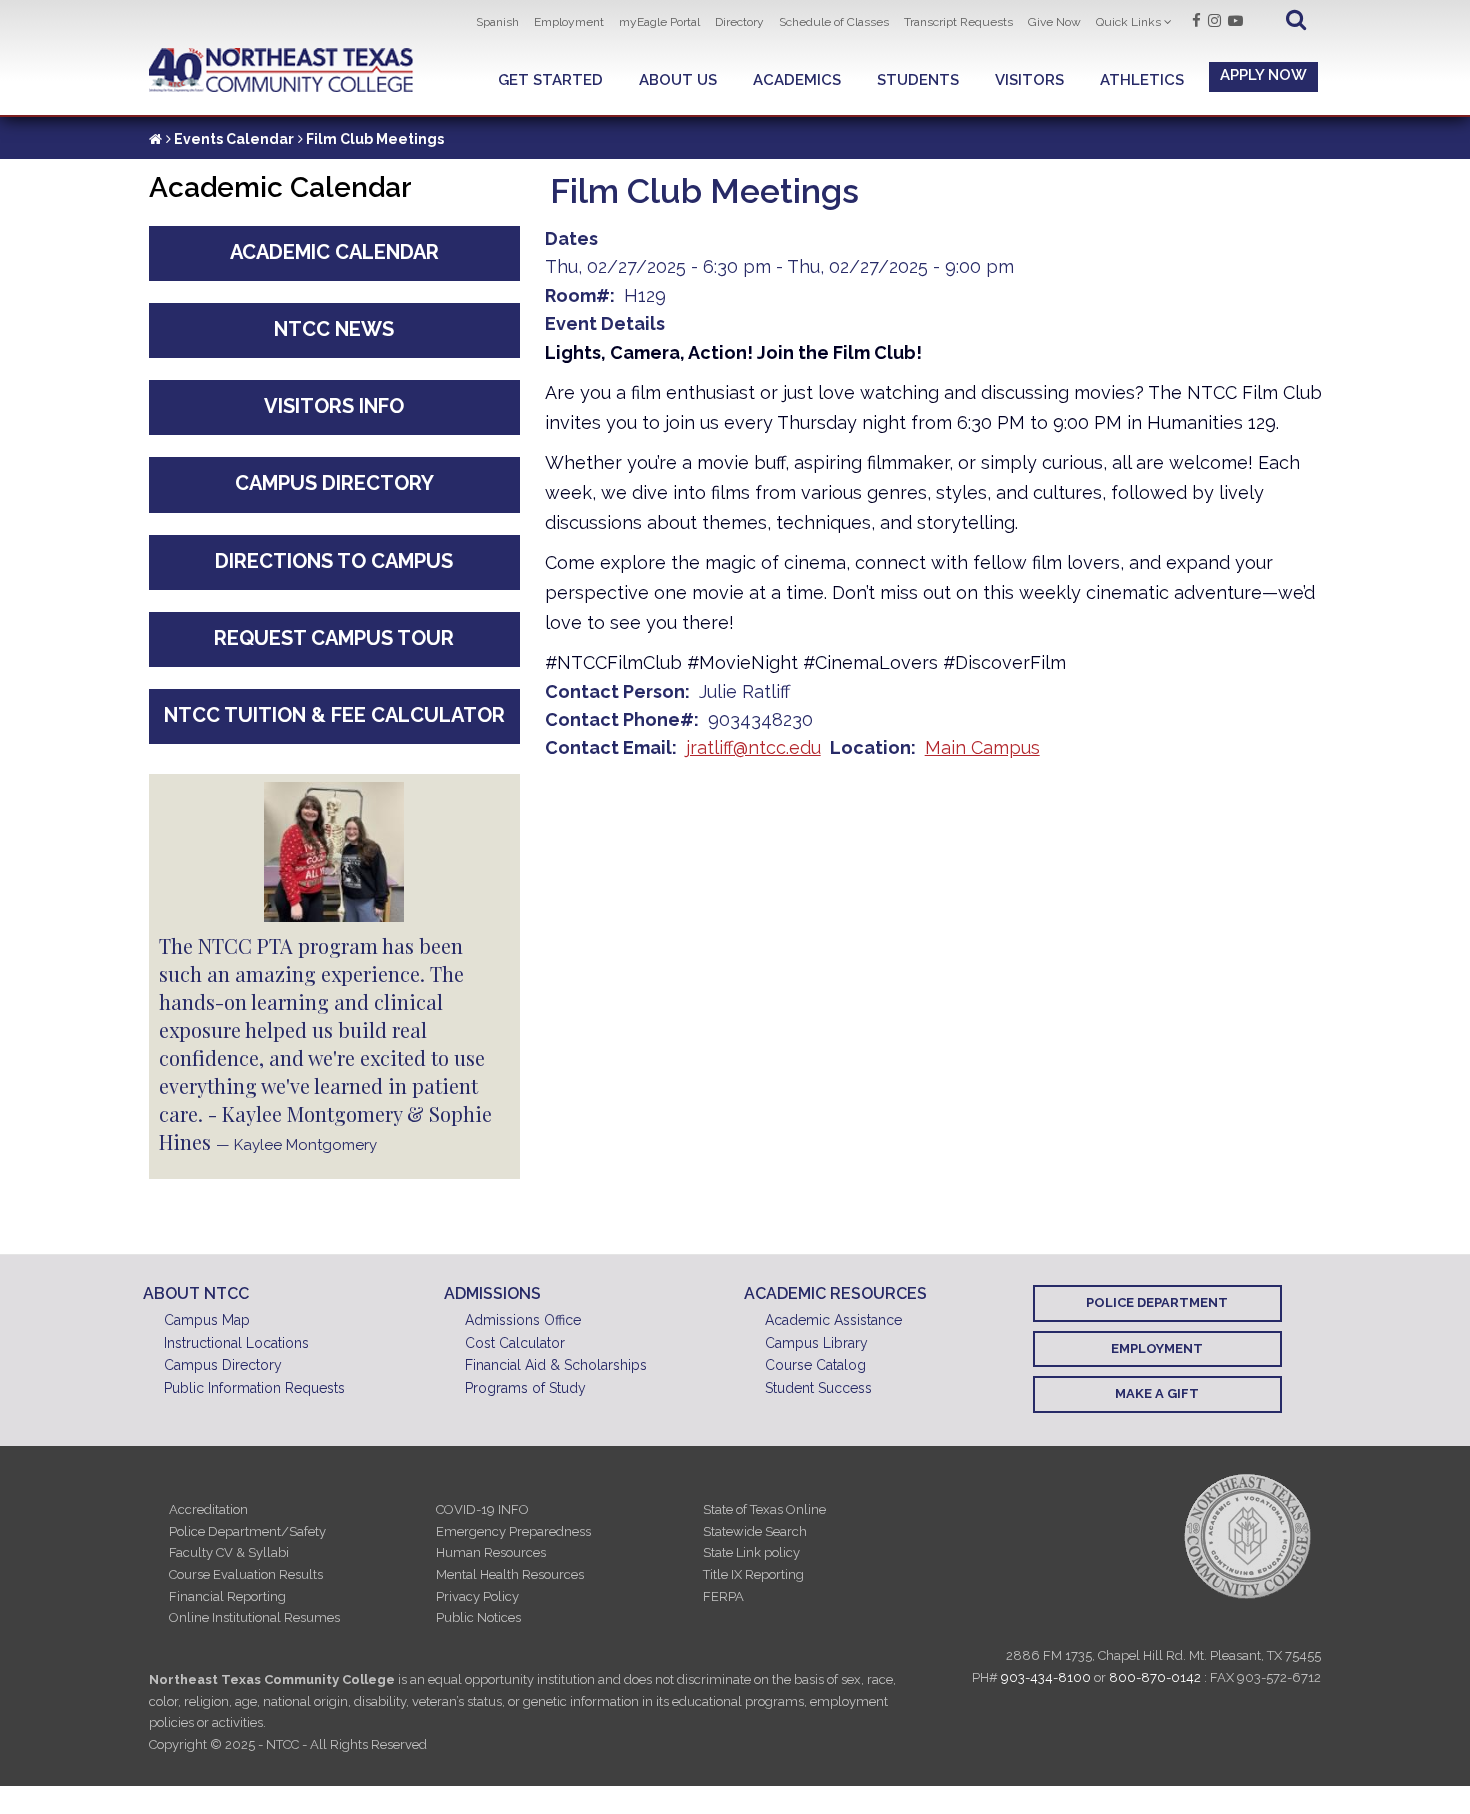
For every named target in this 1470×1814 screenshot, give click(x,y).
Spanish (497, 22)
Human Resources (491, 1552)
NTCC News (334, 329)
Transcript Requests (958, 22)
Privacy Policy (477, 1596)
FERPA (723, 1596)
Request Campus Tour (334, 638)
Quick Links (1128, 22)
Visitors (1029, 80)
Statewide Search (755, 1531)
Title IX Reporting (753, 1574)
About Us (678, 80)
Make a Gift (1157, 1393)
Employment (569, 22)
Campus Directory (334, 483)
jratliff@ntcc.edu (753, 747)
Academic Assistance (833, 1320)
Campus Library (816, 1343)
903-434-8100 (1046, 1677)
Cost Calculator (515, 1343)
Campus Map (207, 1320)
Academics (797, 80)
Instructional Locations (236, 1343)
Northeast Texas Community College (281, 70)
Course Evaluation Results (246, 1574)
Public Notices (478, 1617)
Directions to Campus (334, 561)
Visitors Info (334, 406)
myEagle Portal (659, 22)
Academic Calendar (334, 252)
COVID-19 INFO (482, 1509)
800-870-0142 (1155, 1677)
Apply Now (1263, 75)
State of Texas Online (764, 1509)
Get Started (550, 80)
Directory (739, 22)
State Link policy (751, 1552)
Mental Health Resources (510, 1574)
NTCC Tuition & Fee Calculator (334, 715)
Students (918, 80)
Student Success (818, 1388)
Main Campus (982, 747)
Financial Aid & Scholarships (556, 1365)
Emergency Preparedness (513, 1531)
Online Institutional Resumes (254, 1617)
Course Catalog (815, 1365)
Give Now (1054, 22)
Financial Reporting (227, 1596)
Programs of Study (525, 1388)
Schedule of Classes (834, 22)
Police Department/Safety (247, 1531)
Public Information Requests (254, 1388)
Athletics (1142, 80)
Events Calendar (234, 139)
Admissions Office (523, 1320)
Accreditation (208, 1509)
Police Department (1157, 1302)
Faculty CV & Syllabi (229, 1552)
